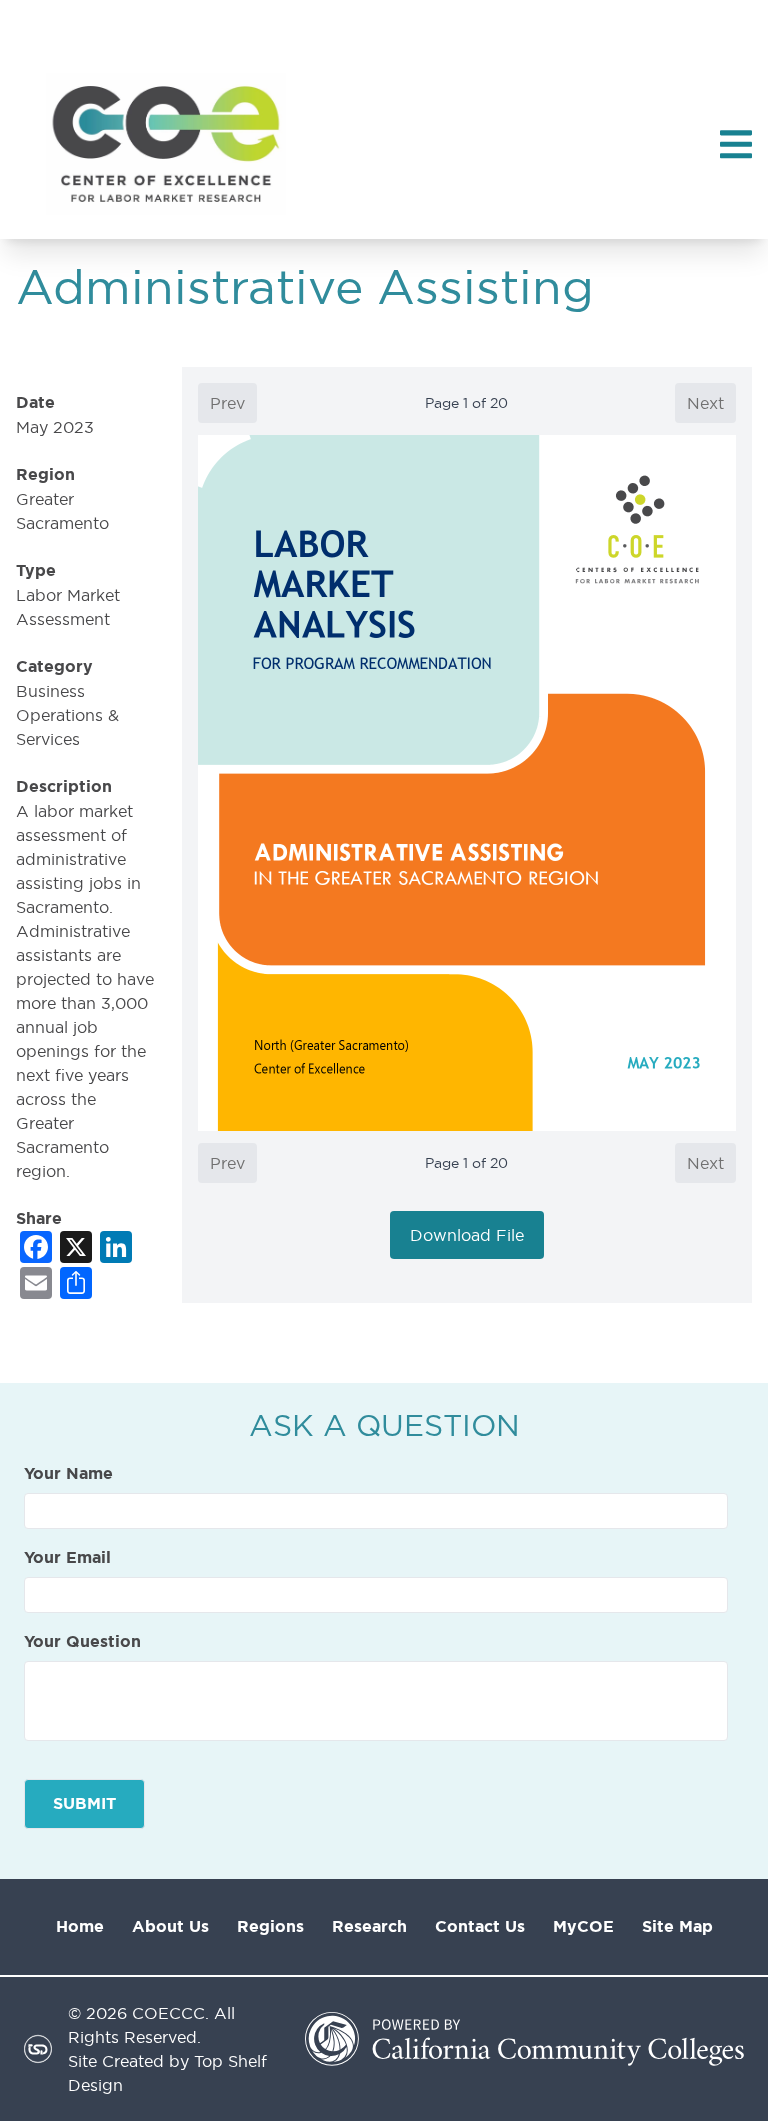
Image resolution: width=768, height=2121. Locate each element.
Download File (467, 1235)
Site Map (677, 1926)
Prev (227, 403)
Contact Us (480, 1926)
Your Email (67, 1558)
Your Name (68, 1474)
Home (80, 1926)
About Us (170, 1926)
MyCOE (583, 1926)
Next (705, 403)
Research (369, 1926)
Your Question (82, 1642)
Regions (270, 1926)
